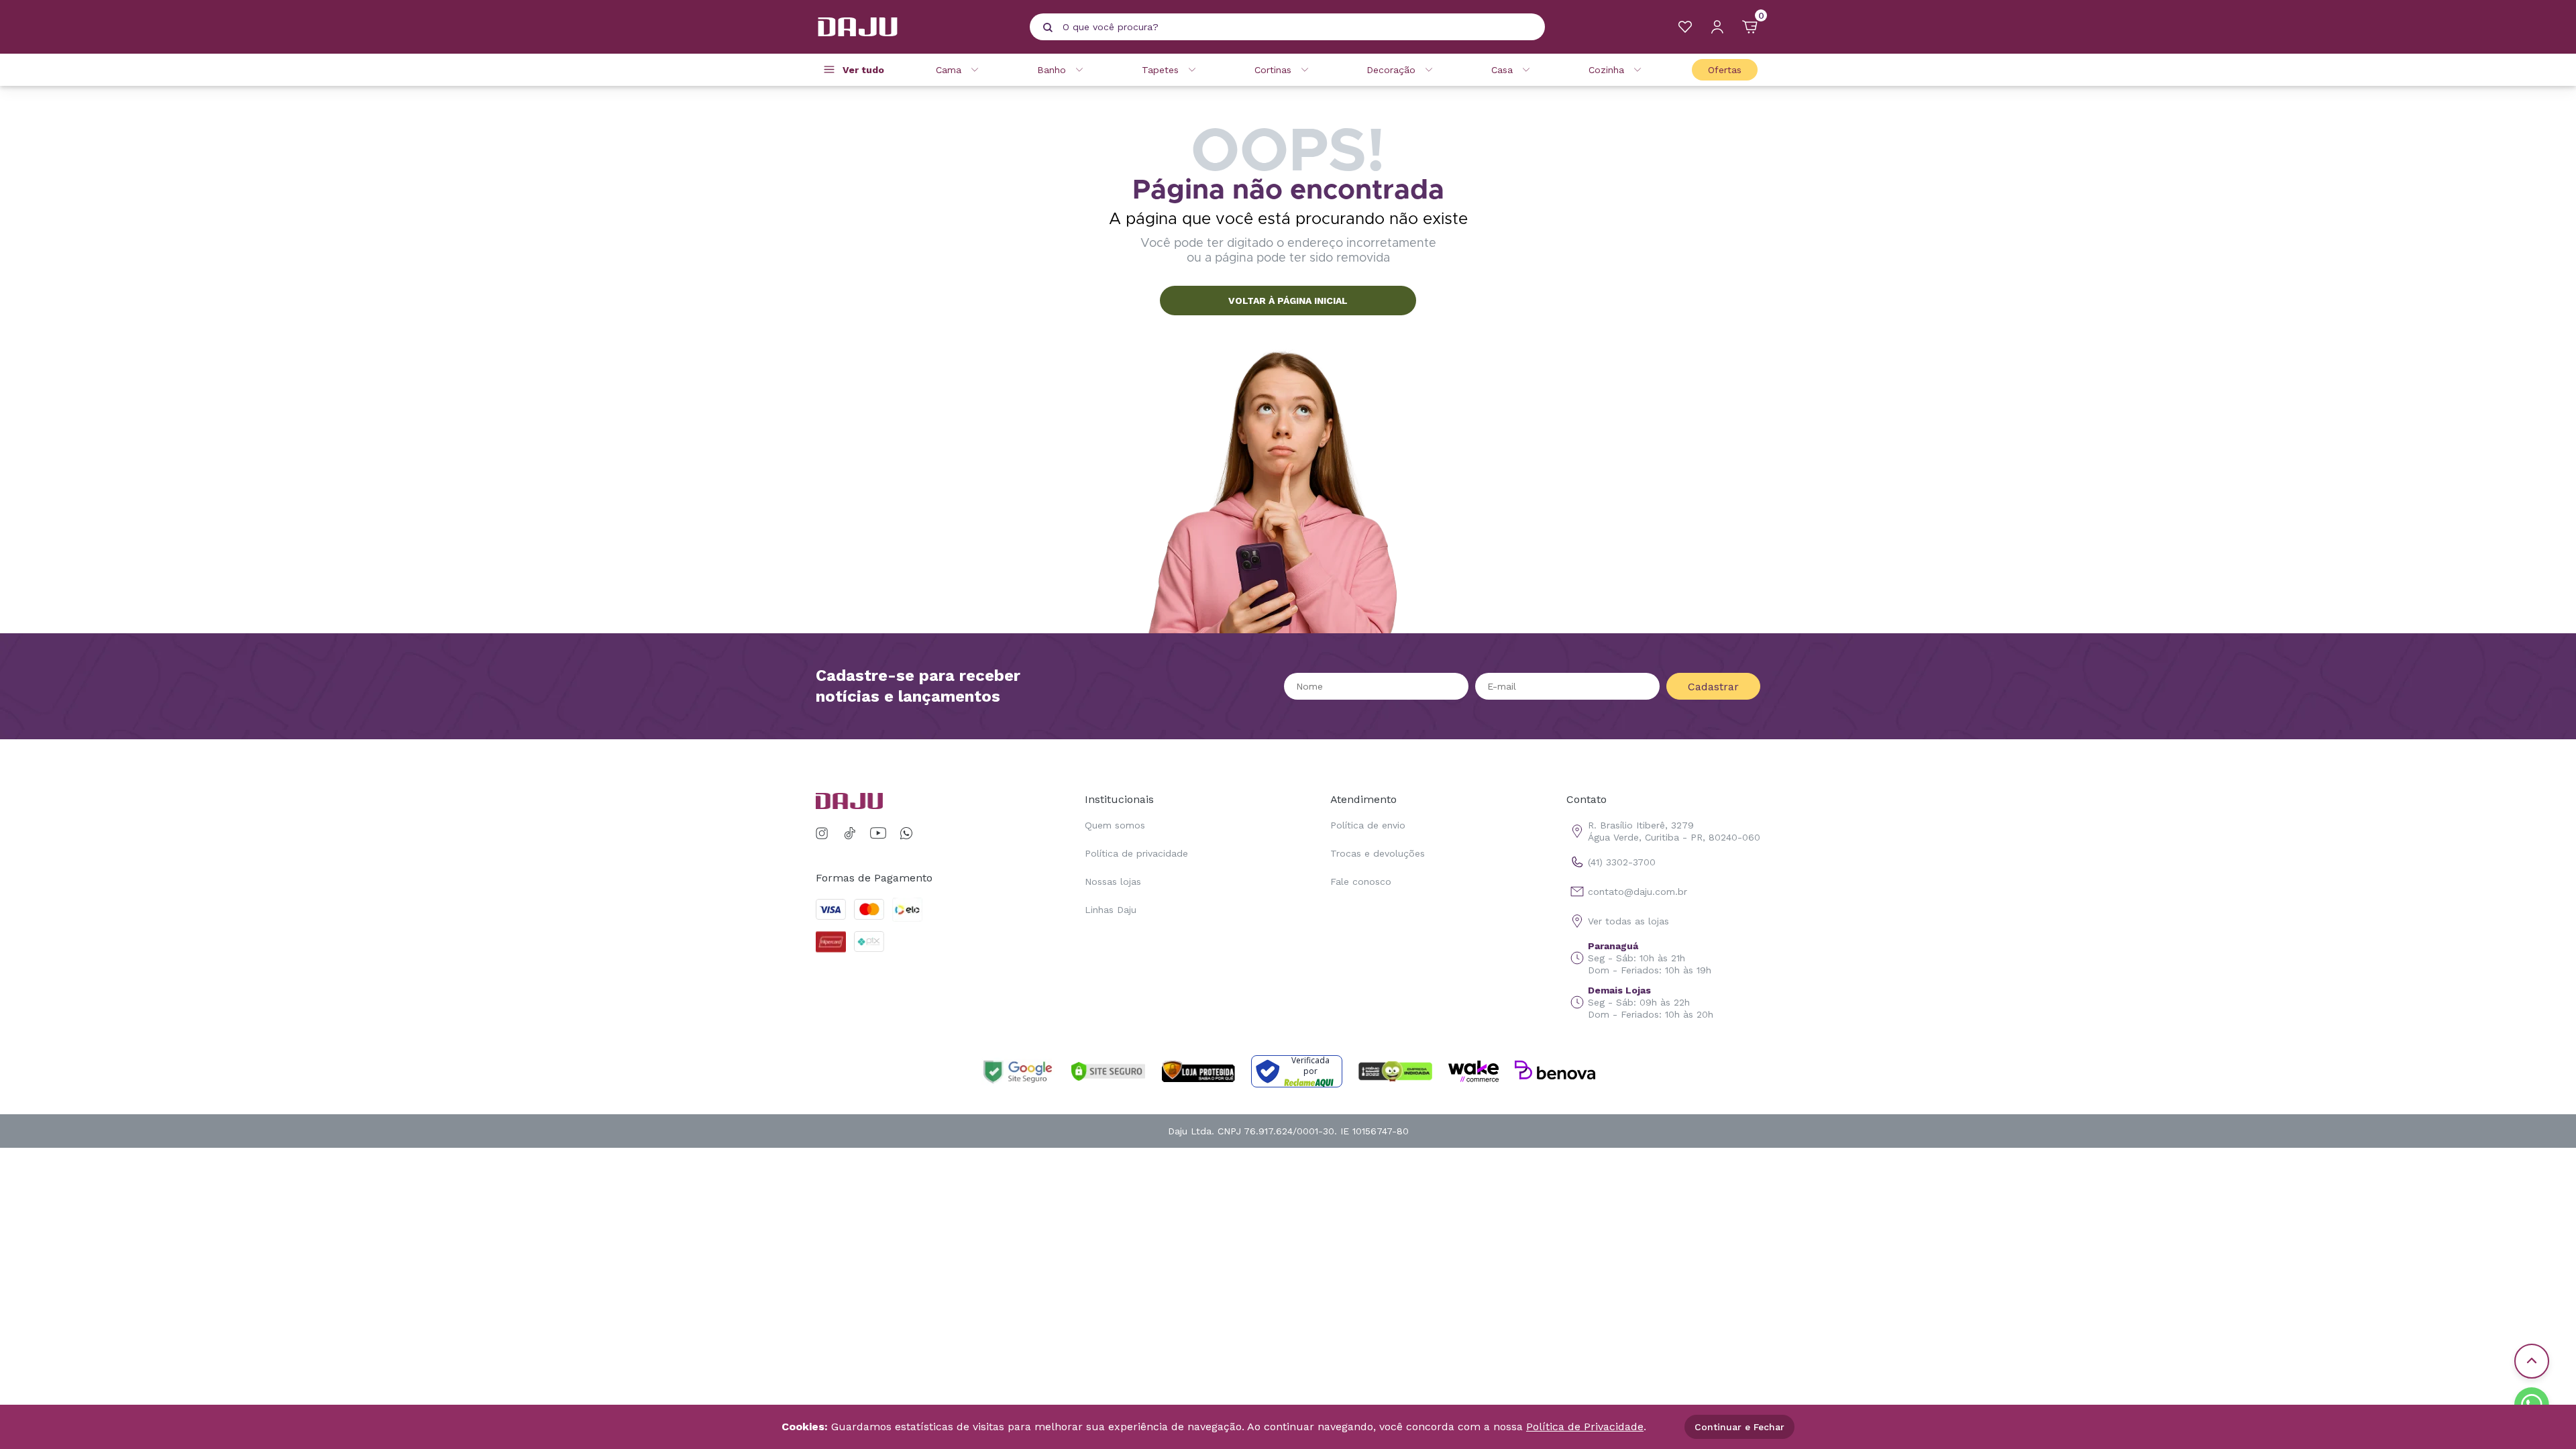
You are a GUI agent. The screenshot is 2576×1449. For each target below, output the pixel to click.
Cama (949, 70)
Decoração (1391, 70)
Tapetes (1160, 70)
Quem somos (1115, 825)
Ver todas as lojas (1628, 921)
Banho (1052, 70)
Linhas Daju (1111, 910)
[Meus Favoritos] (1685, 27)
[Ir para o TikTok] (850, 834)
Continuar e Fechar (1739, 1427)
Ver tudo (863, 70)
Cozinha (1606, 70)
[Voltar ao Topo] (2532, 1361)
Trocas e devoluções (1378, 853)
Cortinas (1273, 70)
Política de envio (1368, 825)
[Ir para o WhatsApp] (906, 834)
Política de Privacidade (1585, 1427)
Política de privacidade (1136, 853)
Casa (1502, 70)
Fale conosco (1361, 881)
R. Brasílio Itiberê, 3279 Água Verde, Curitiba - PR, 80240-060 (1674, 831)
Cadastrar (1713, 687)
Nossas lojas (1113, 881)
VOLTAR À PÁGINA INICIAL (1288, 301)
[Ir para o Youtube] (878, 834)
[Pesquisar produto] (1048, 28)
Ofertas (1725, 70)
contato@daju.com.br (1638, 892)
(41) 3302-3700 (1622, 862)
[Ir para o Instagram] (824, 834)
